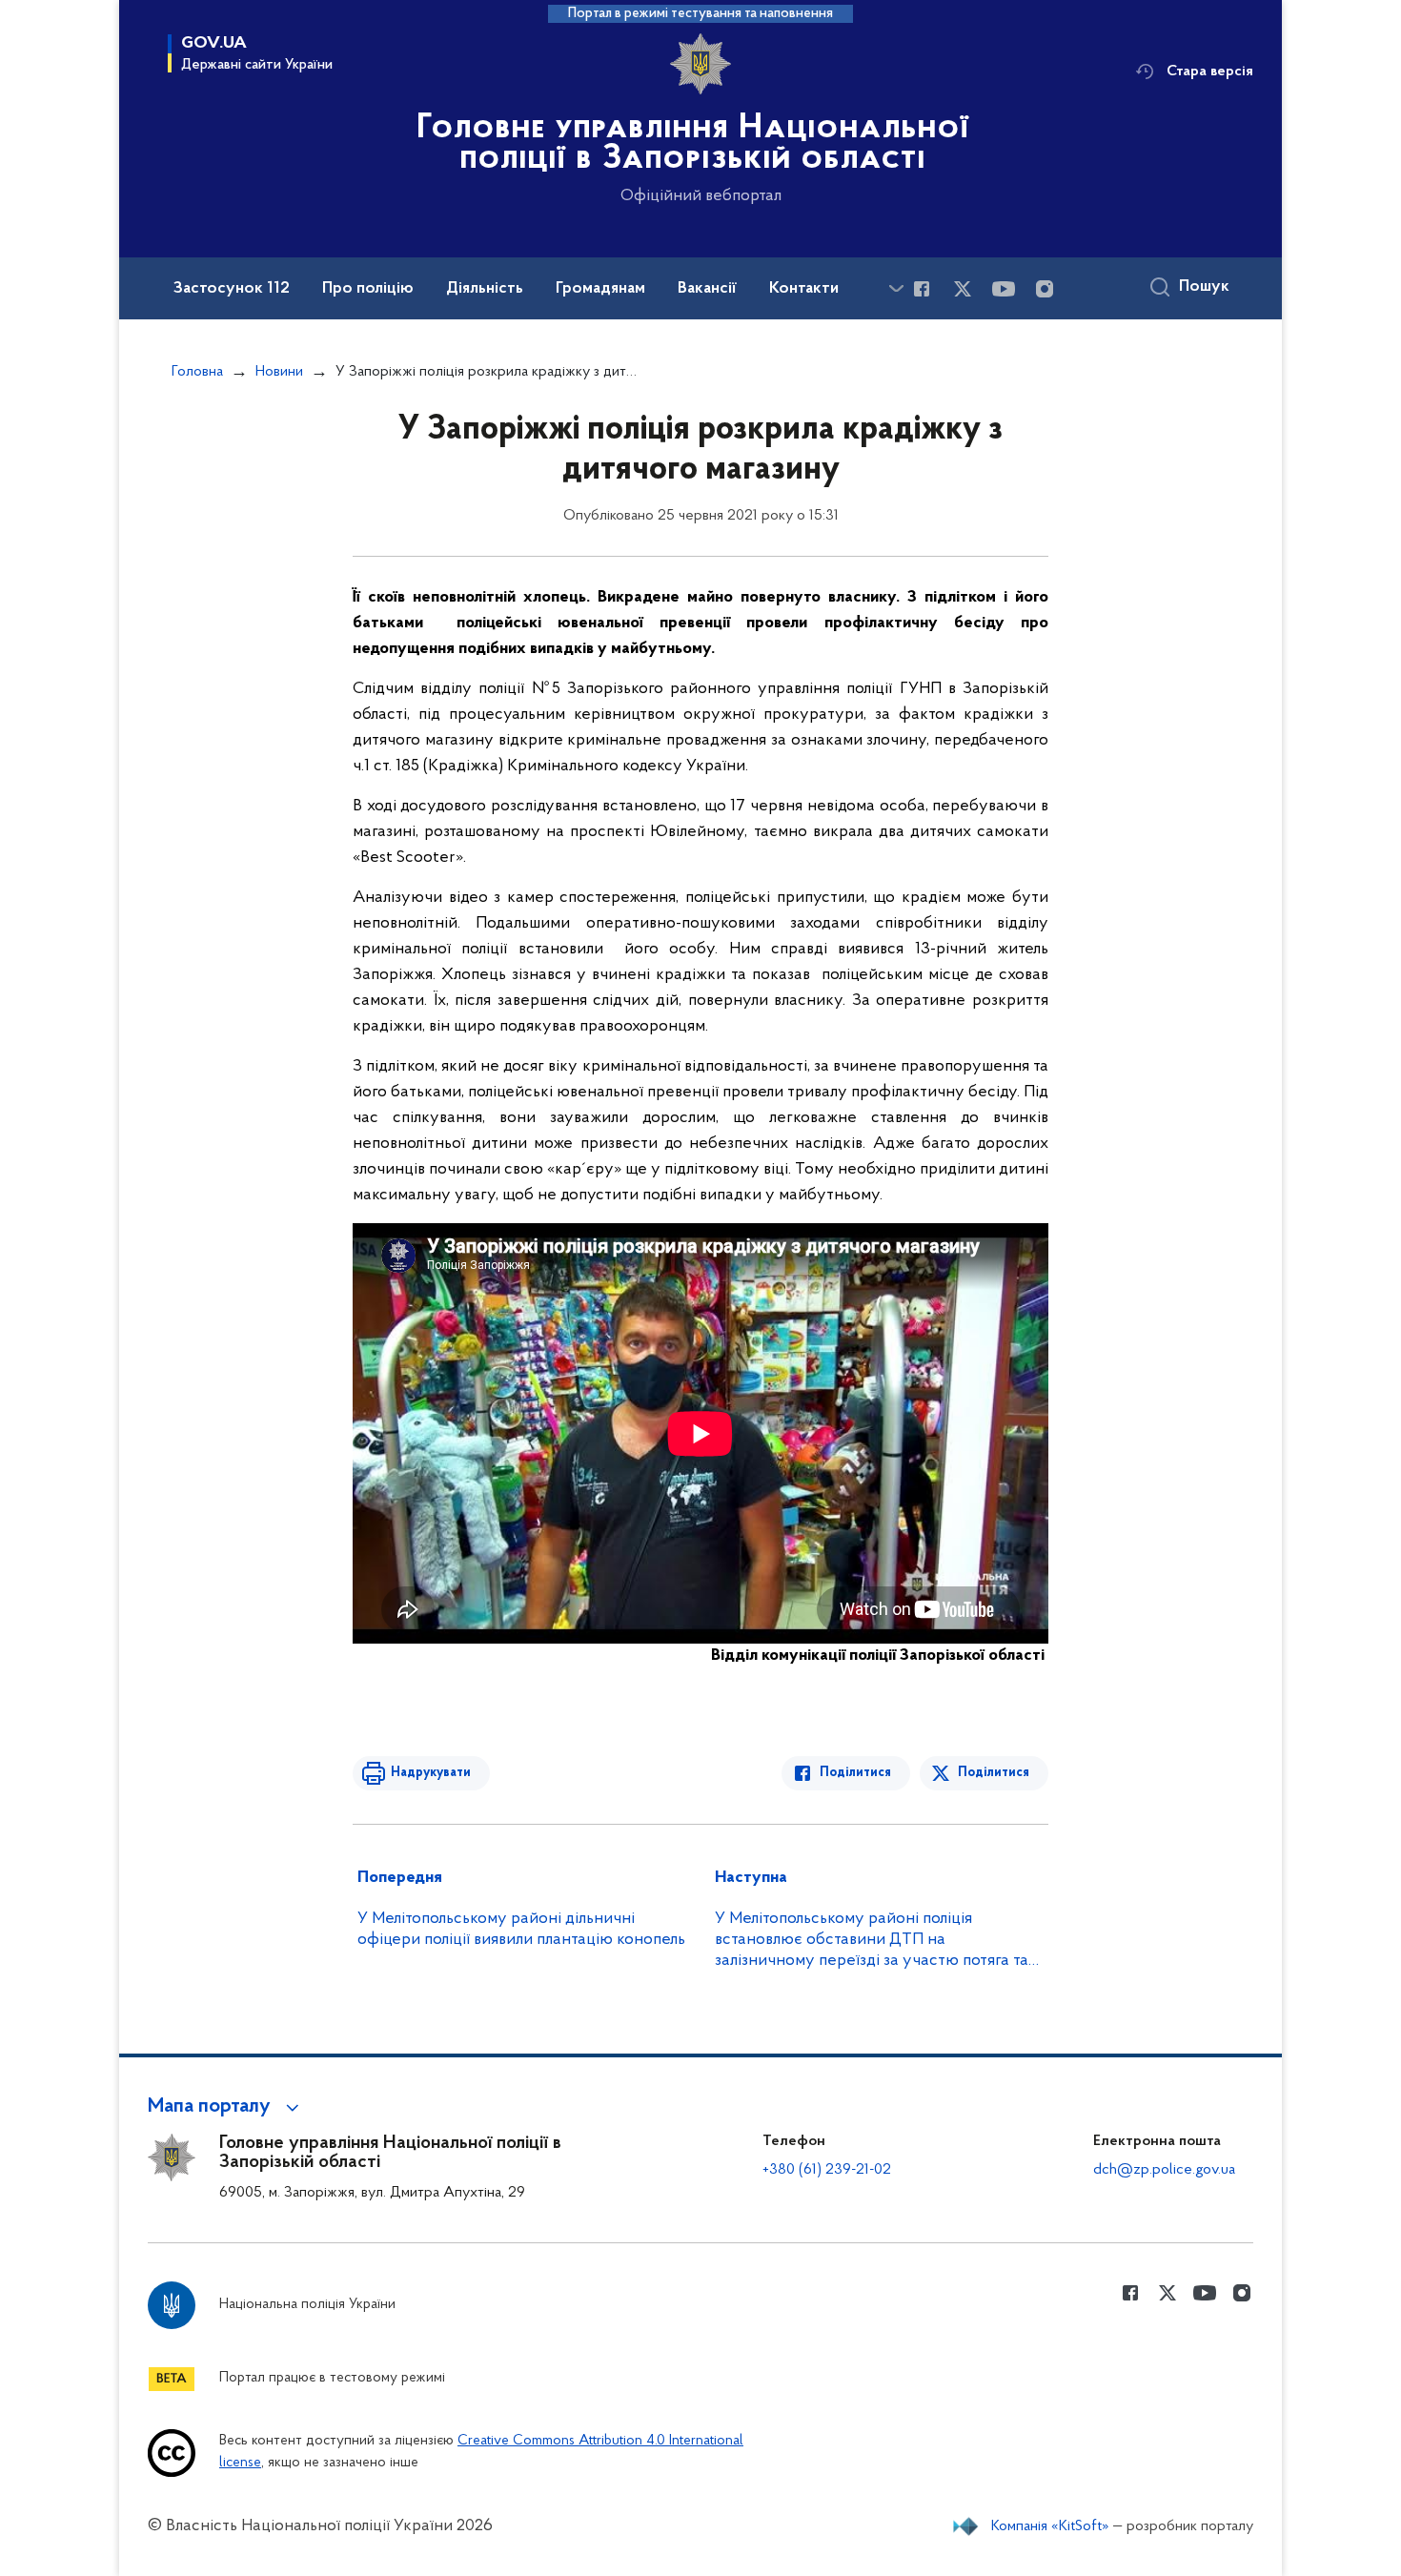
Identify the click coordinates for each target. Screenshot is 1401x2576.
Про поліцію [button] (368, 289)
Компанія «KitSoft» (1050, 2526)
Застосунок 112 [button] (232, 289)
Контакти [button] (804, 289)
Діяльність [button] (485, 289)
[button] (226, 2107)
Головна (197, 372)
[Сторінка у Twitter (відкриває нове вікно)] (963, 289)
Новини (279, 372)
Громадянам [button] (600, 289)
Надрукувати (431, 1773)
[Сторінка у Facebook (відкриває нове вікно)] (922, 289)
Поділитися (855, 1773)
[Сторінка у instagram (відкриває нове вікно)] (1045, 289)
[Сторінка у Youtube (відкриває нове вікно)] (1004, 289)
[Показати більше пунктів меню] (896, 288)
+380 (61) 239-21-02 (827, 2170)
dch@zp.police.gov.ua (1164, 2170)
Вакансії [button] (707, 289)
